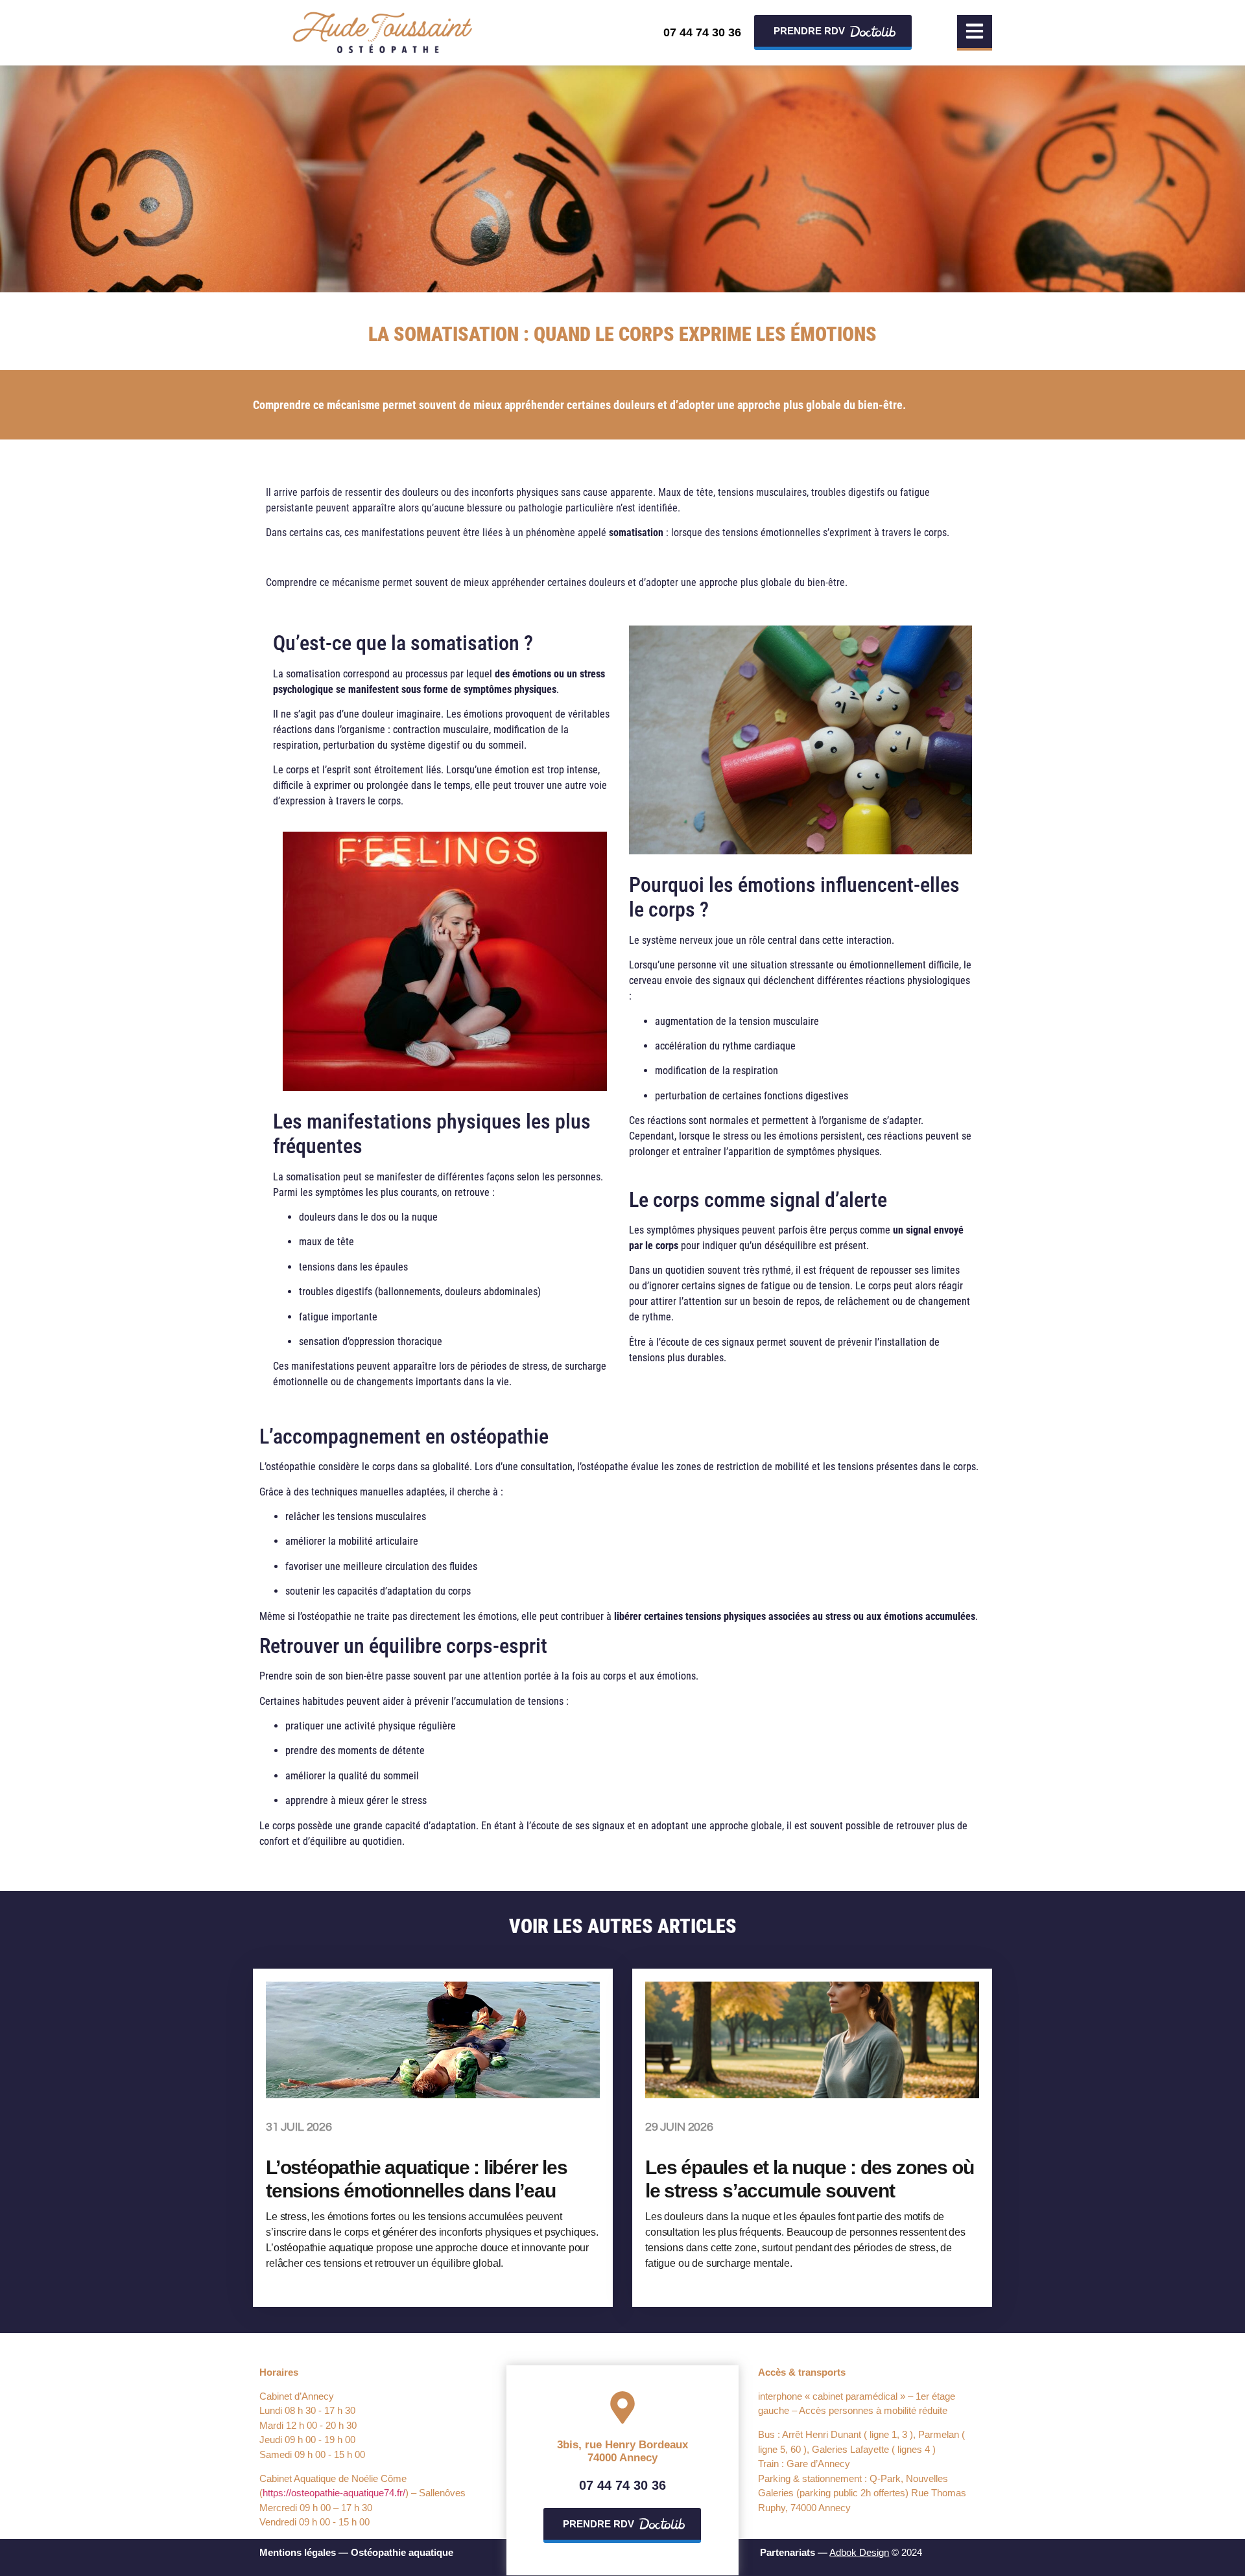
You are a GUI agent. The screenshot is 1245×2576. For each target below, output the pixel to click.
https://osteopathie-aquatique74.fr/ (334, 2493)
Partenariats (788, 2552)
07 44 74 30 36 (702, 32)
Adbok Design (859, 2552)
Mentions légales (298, 2552)
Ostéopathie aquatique (402, 2552)
